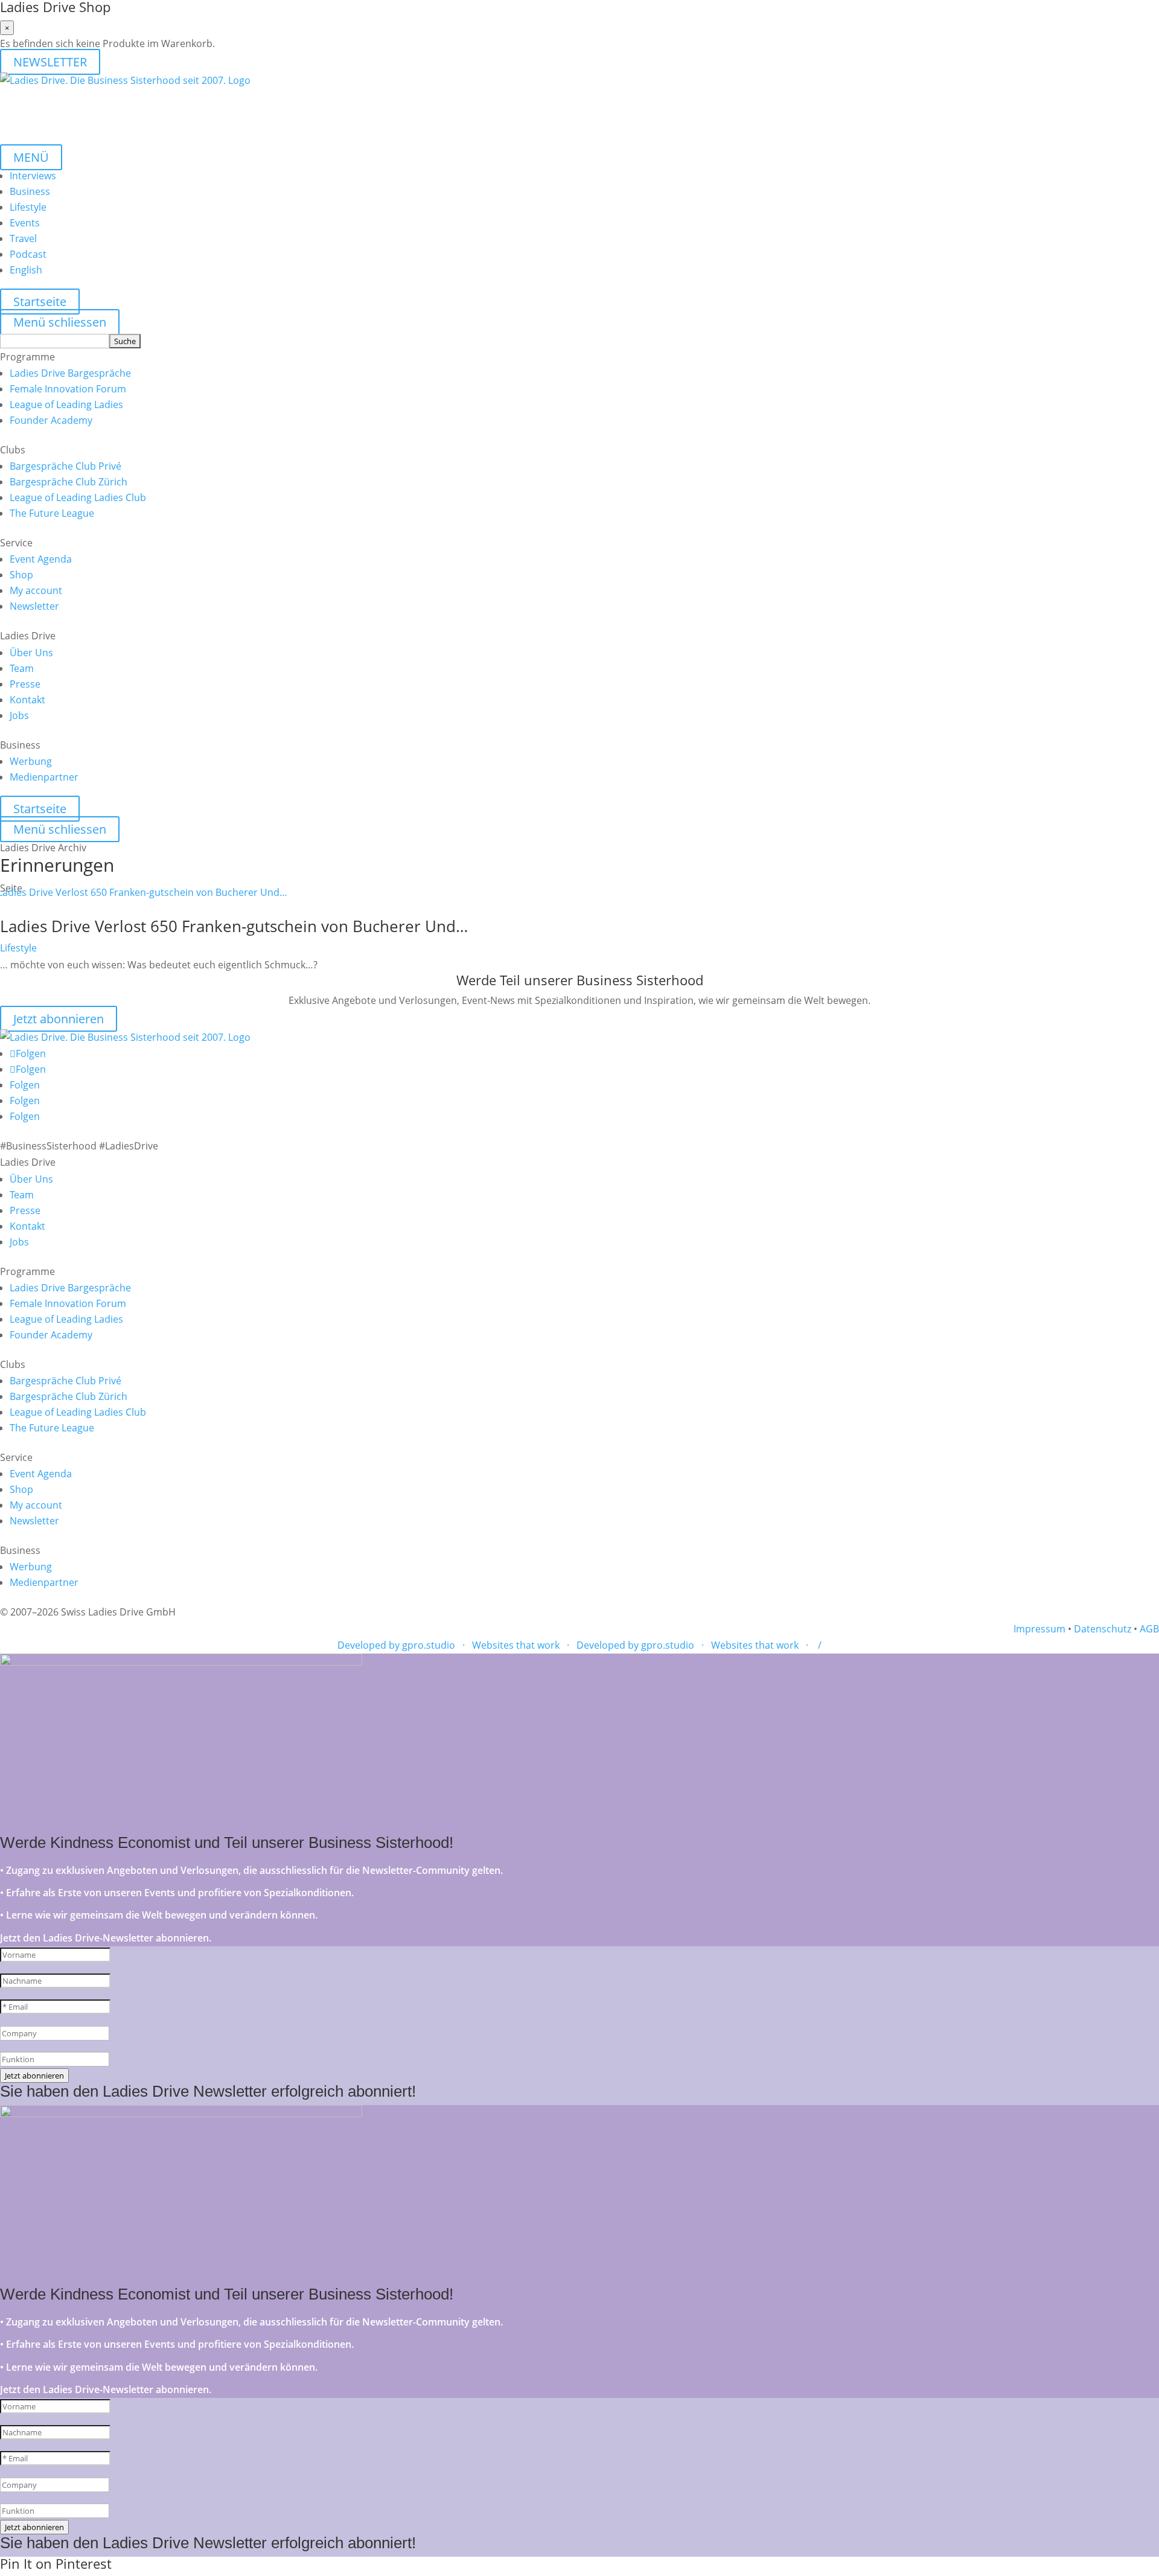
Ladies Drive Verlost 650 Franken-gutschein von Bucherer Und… (234, 926)
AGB (1149, 1629)
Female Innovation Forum (68, 389)
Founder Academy (51, 420)
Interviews (33, 176)
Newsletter (34, 606)
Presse (25, 684)
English (26, 270)
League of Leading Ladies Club (78, 497)
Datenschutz (1103, 1629)
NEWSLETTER (50, 62)
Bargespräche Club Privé (65, 466)
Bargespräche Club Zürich (69, 482)
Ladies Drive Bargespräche (70, 373)
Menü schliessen (60, 322)
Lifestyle (28, 207)
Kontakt (27, 700)
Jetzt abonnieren (59, 1019)
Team (22, 668)
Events (25, 223)
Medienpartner (44, 777)
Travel (23, 238)
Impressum (1039, 1629)
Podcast (28, 254)
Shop (21, 575)
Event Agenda (41, 559)
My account (36, 590)
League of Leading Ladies (66, 404)
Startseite (40, 302)
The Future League (52, 513)
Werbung (31, 761)
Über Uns (31, 653)
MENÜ (31, 157)
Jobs (19, 715)
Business (30, 191)
